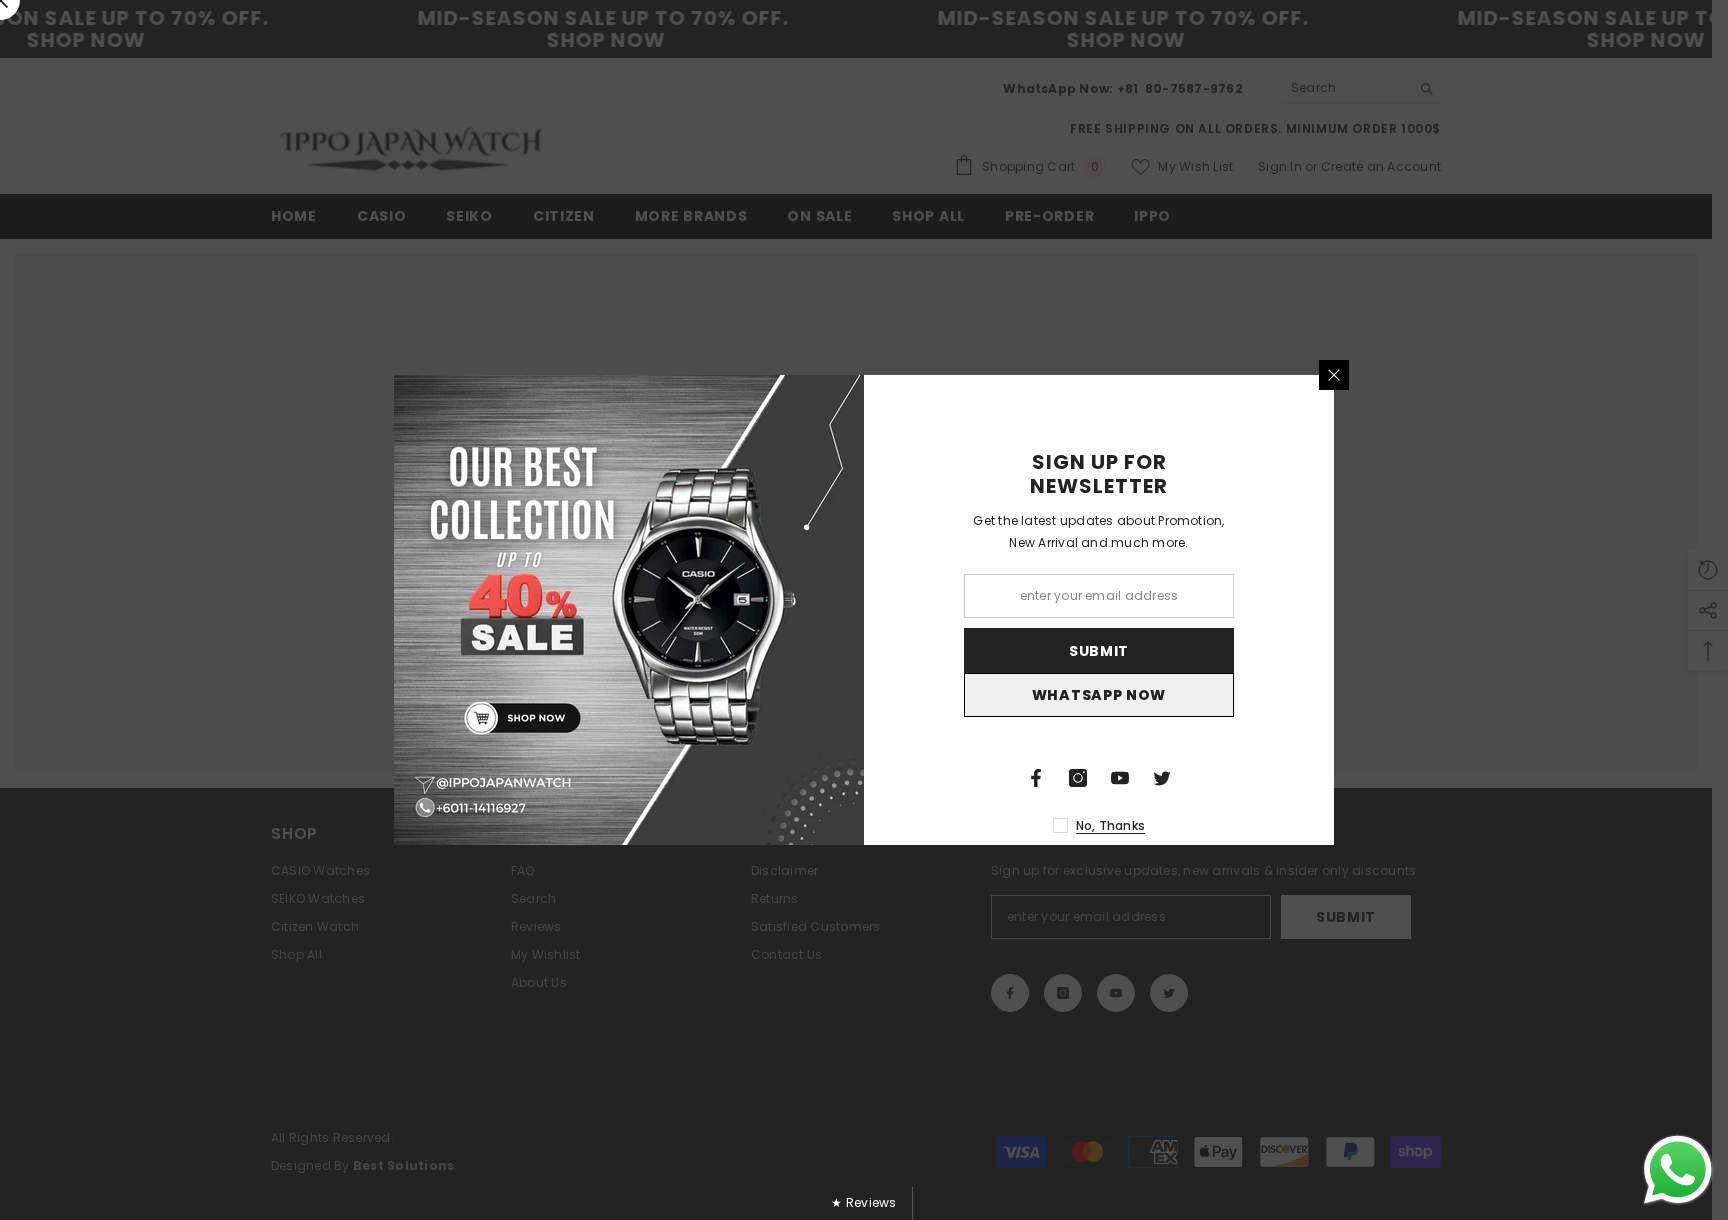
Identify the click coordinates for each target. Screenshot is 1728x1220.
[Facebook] (1036, 778)
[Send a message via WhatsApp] (1678, 1170)
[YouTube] (1120, 778)
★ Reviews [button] (863, 1202)
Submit (1099, 651)
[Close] (1334, 375)
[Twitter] (1162, 778)
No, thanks (1110, 825)
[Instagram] (1078, 778)
